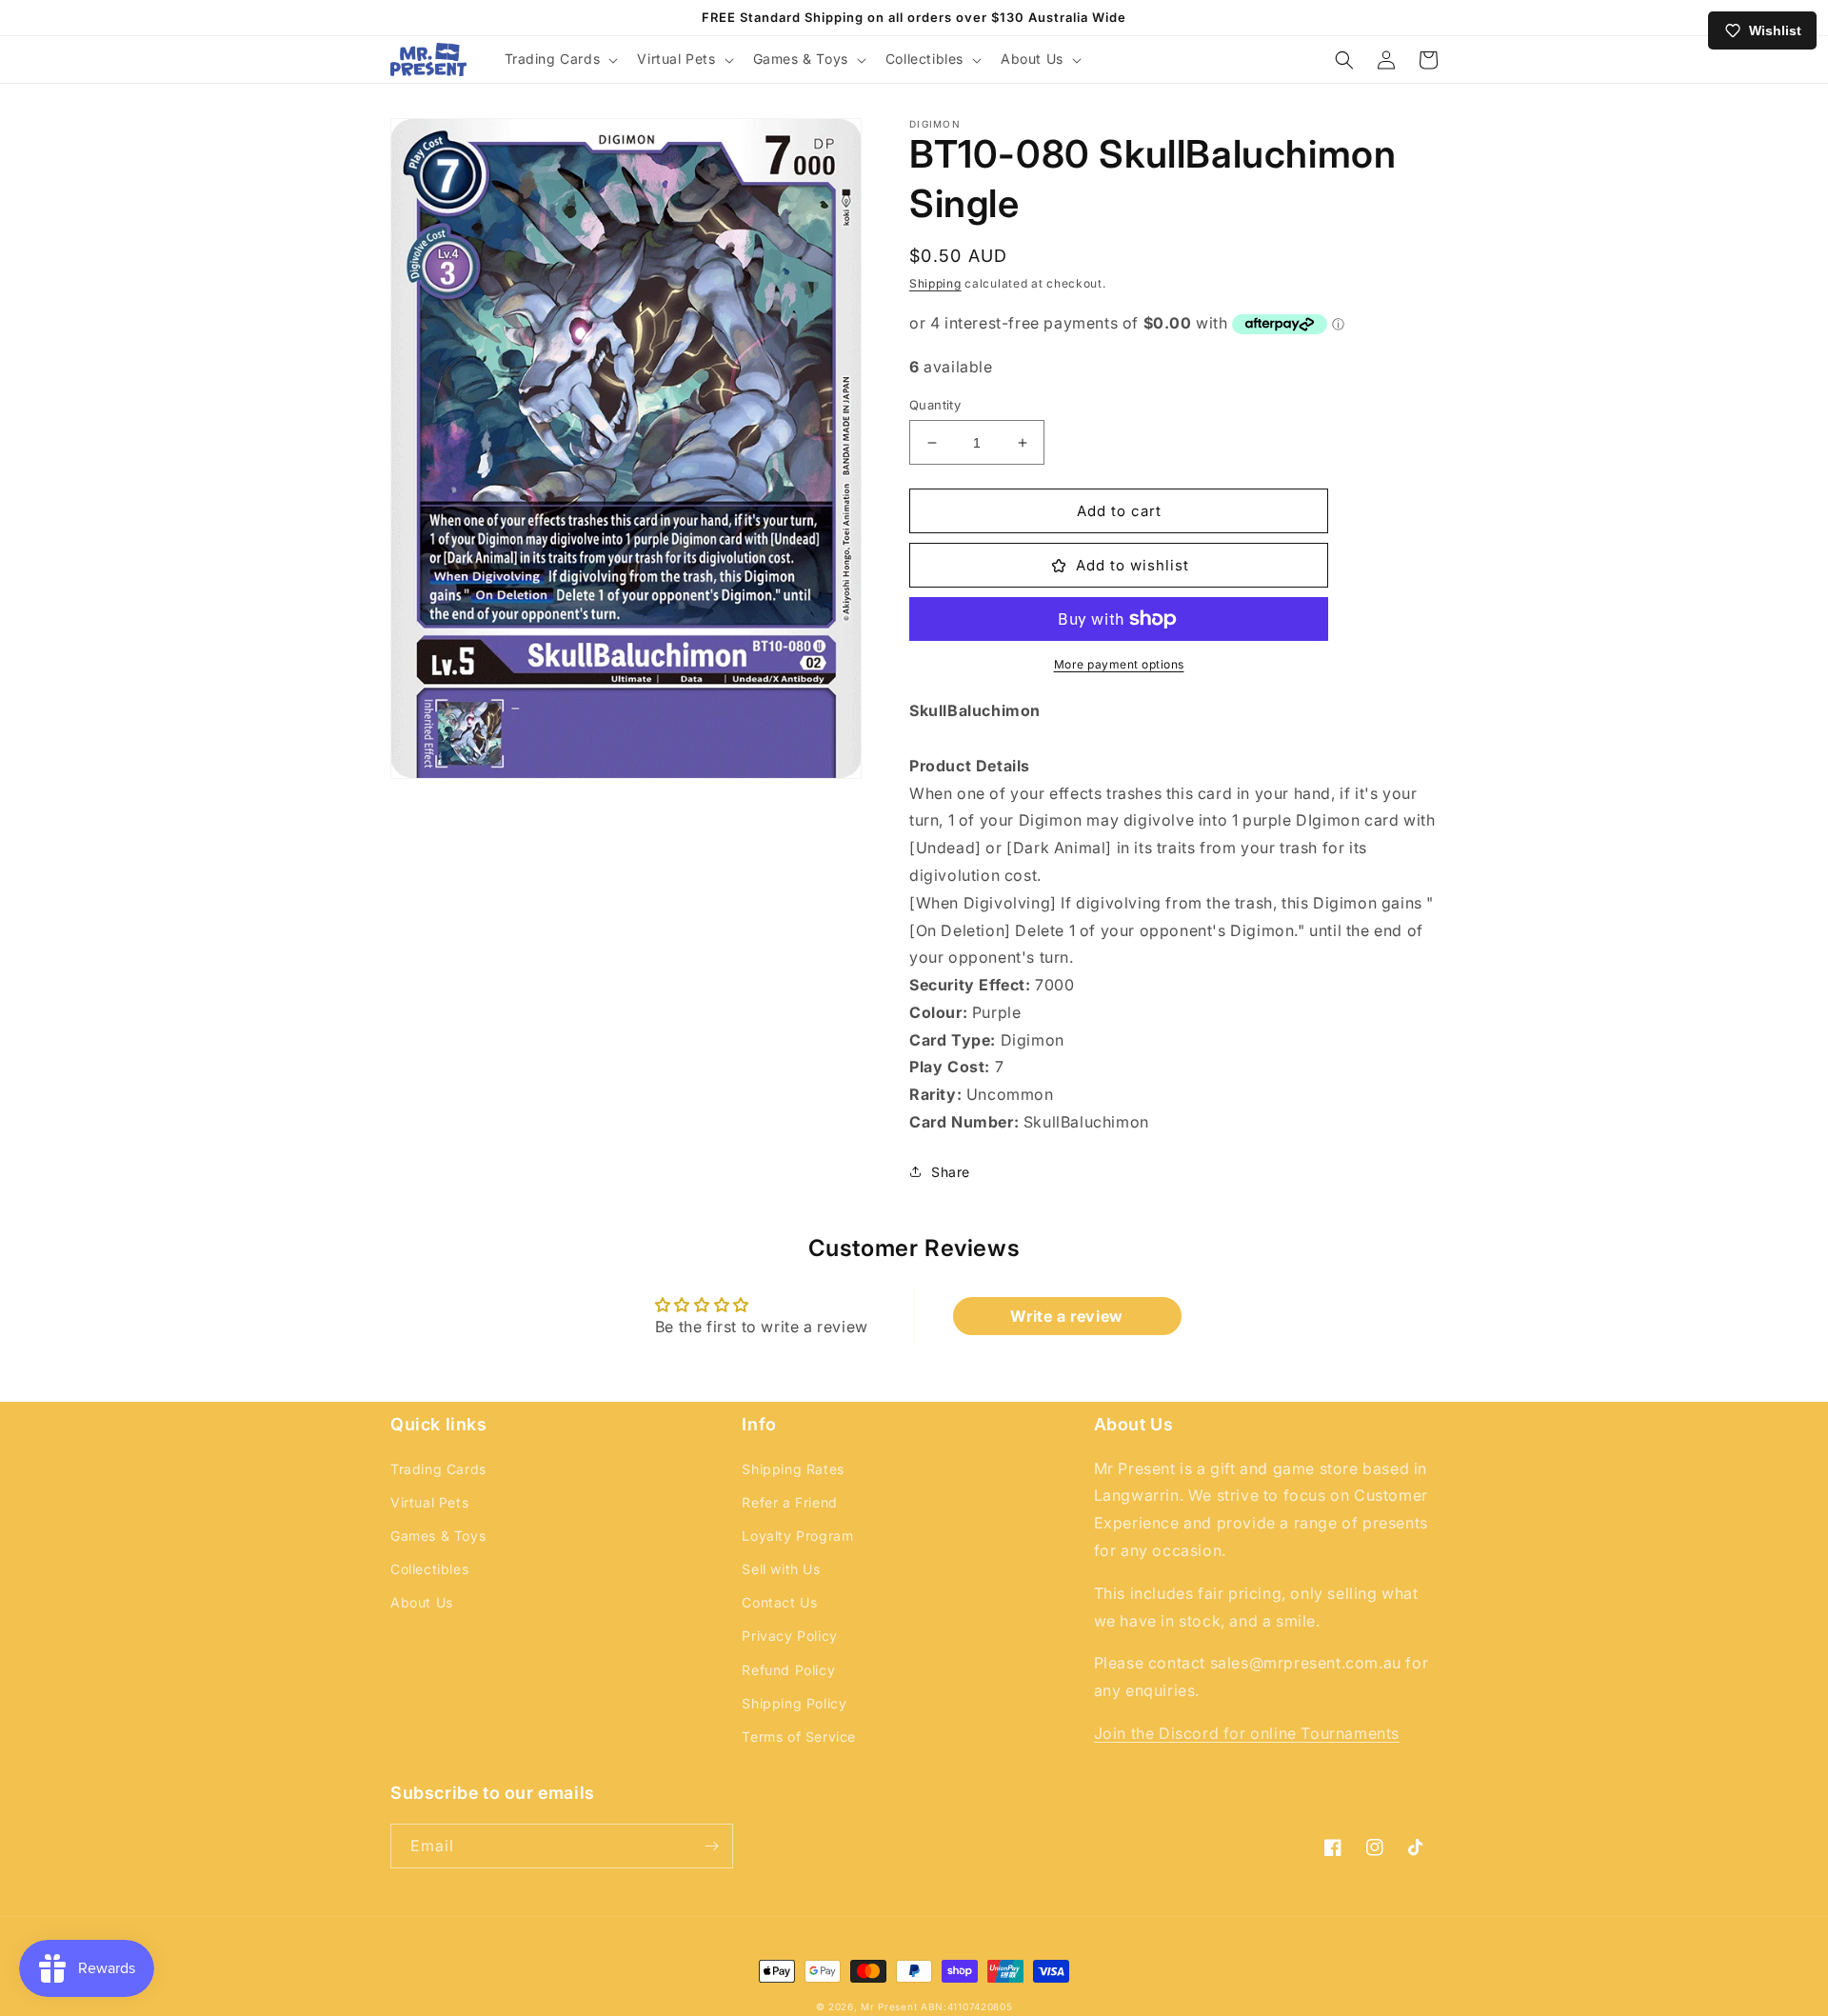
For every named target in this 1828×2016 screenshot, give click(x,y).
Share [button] (951, 1172)
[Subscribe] (711, 1846)
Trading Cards (438, 1469)
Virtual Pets (429, 1502)
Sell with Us (781, 1569)
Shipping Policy (794, 1703)
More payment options (1119, 664)
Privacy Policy (789, 1636)
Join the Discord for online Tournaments (1247, 1733)
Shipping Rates (793, 1469)
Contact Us (779, 1602)
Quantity (935, 405)
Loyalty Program (797, 1536)
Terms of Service (799, 1737)
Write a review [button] (1066, 1316)
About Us (422, 1602)
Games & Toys (438, 1536)
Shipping (935, 283)
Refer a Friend (789, 1502)
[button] (560, 59)
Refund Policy (788, 1670)
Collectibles (429, 1569)
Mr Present (889, 2006)
